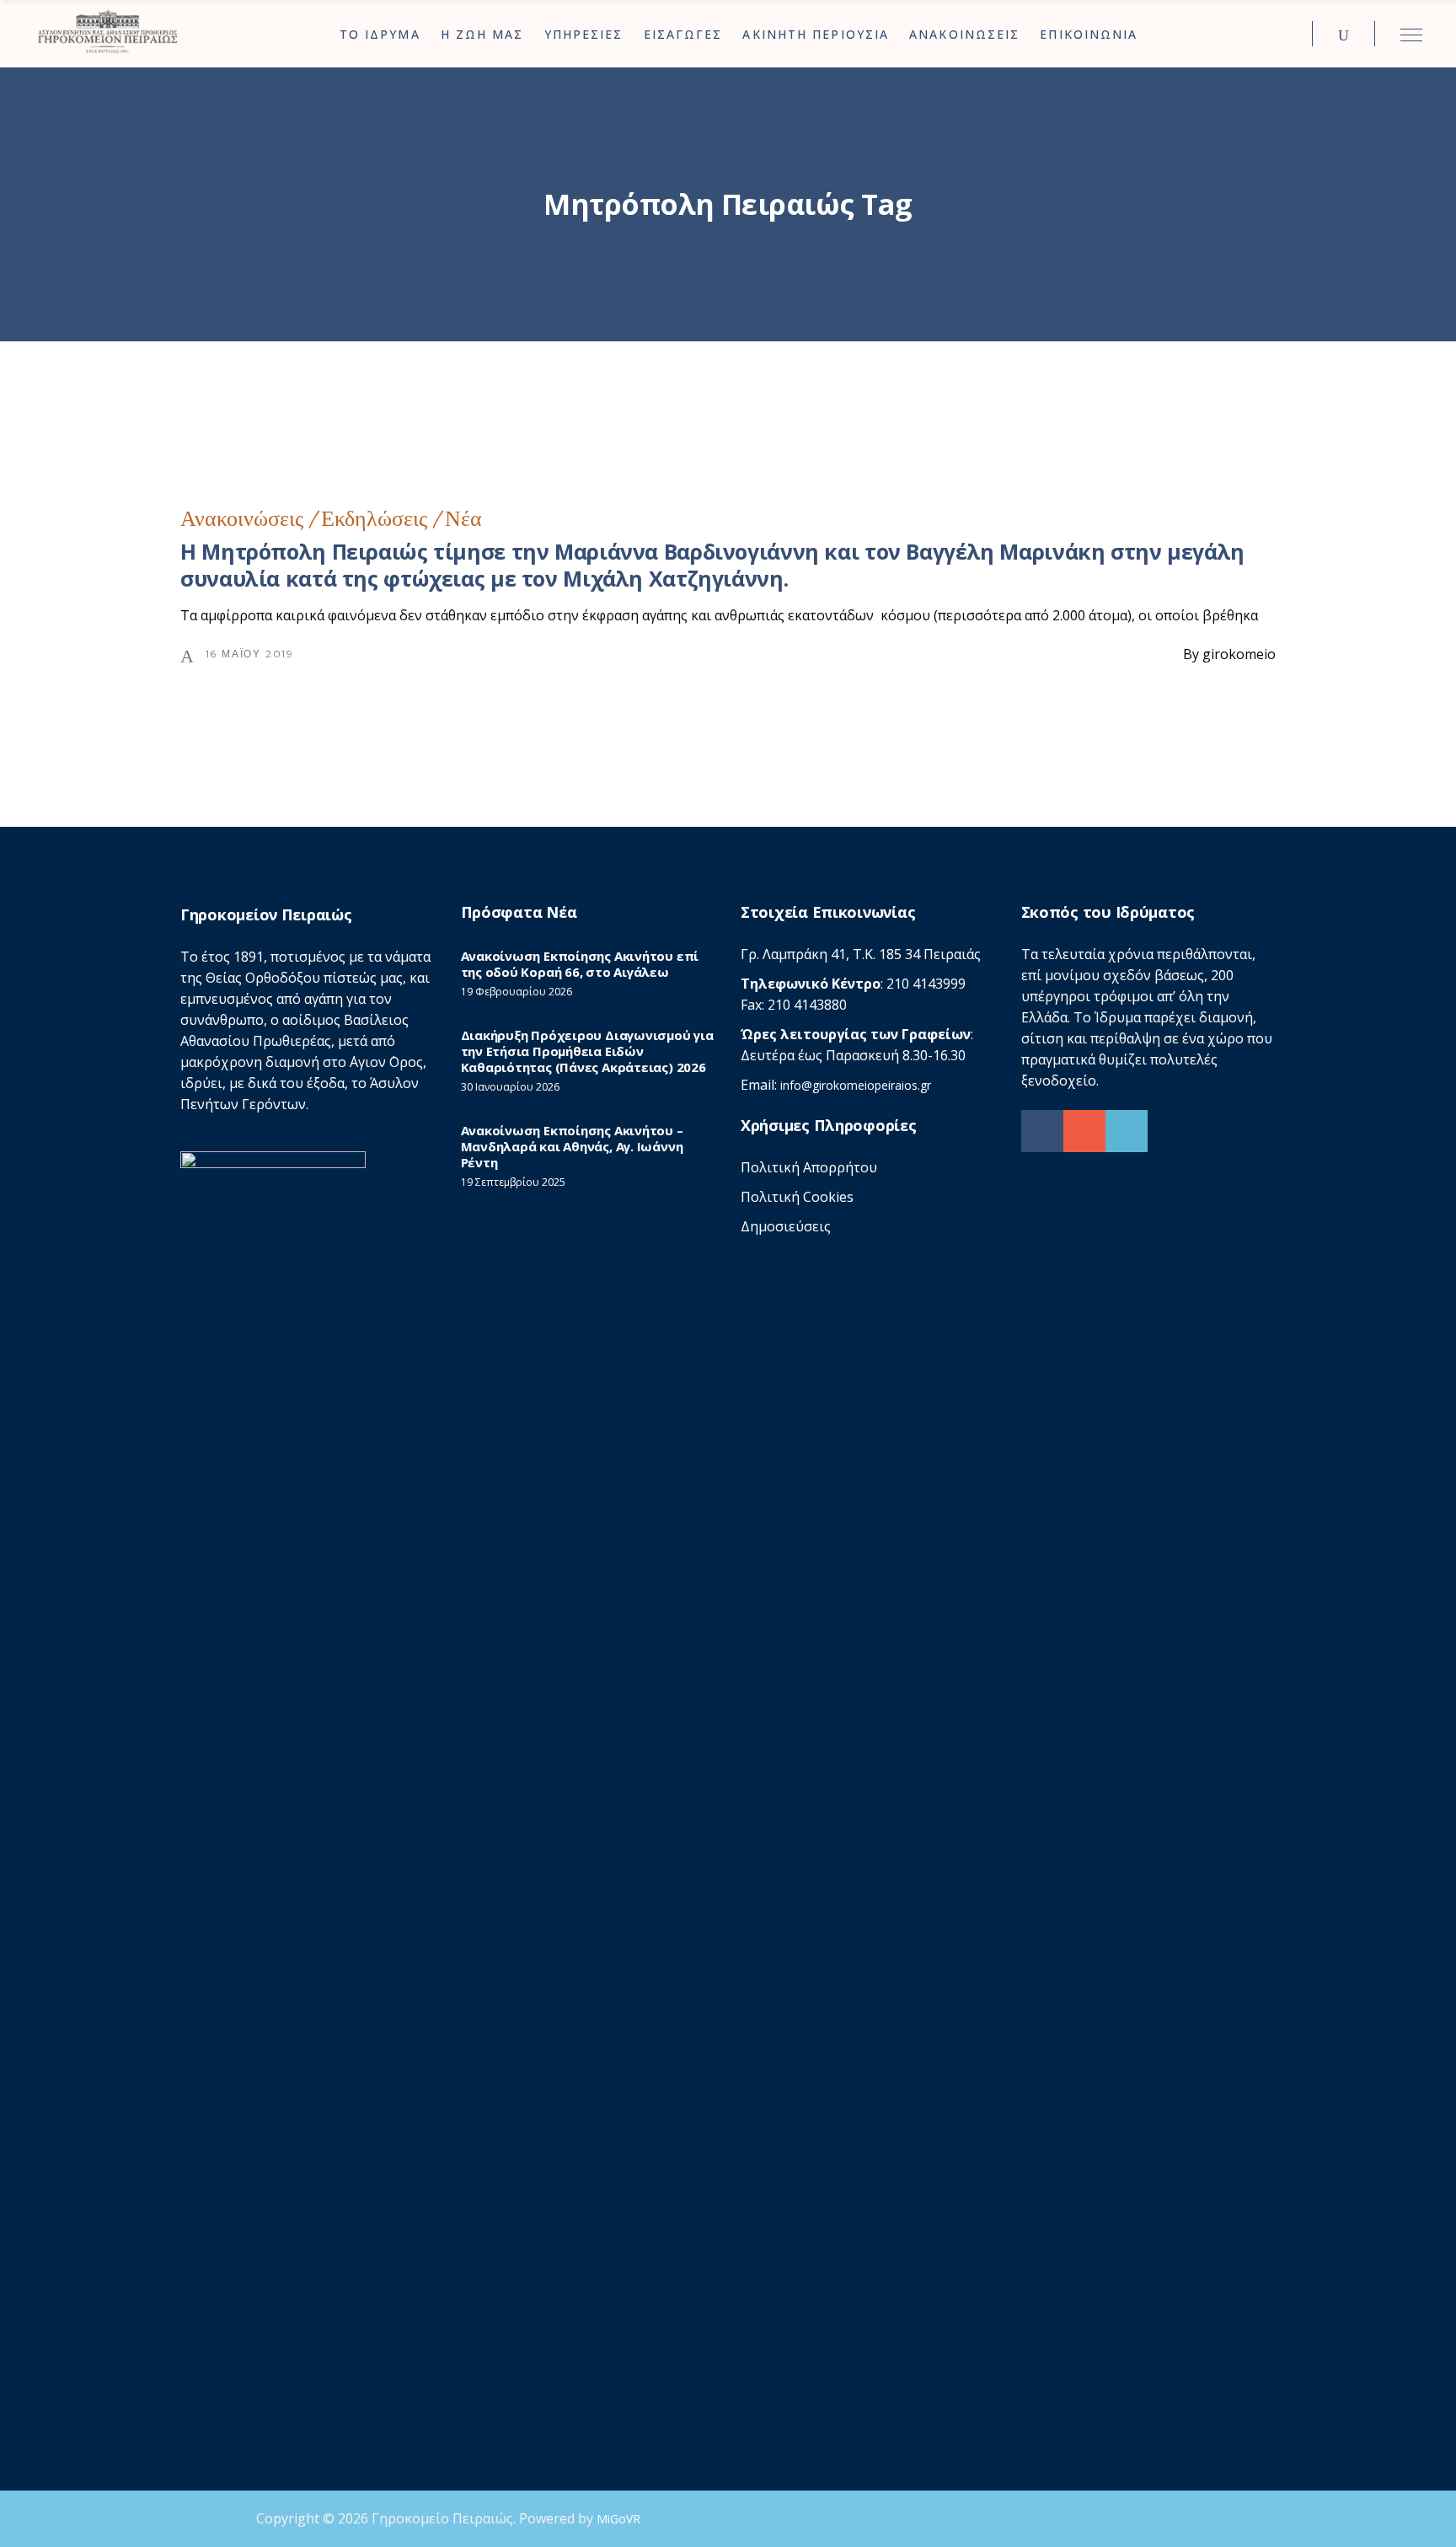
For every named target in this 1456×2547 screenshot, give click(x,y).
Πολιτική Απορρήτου (809, 1167)
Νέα (463, 519)
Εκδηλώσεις (374, 519)
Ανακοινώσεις (242, 519)
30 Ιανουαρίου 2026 (510, 1087)
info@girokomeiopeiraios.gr (856, 1085)
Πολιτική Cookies (797, 1197)
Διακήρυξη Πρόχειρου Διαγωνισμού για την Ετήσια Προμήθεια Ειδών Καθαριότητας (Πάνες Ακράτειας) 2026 (587, 1051)
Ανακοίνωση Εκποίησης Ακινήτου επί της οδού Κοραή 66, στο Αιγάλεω (580, 964)
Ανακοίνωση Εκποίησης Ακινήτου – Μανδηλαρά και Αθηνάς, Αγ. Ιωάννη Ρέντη (572, 1146)
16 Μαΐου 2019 (250, 654)
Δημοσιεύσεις (786, 1226)
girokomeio (1239, 654)
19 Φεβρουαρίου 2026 (517, 992)
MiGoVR (618, 2519)
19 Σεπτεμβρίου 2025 (513, 1182)
